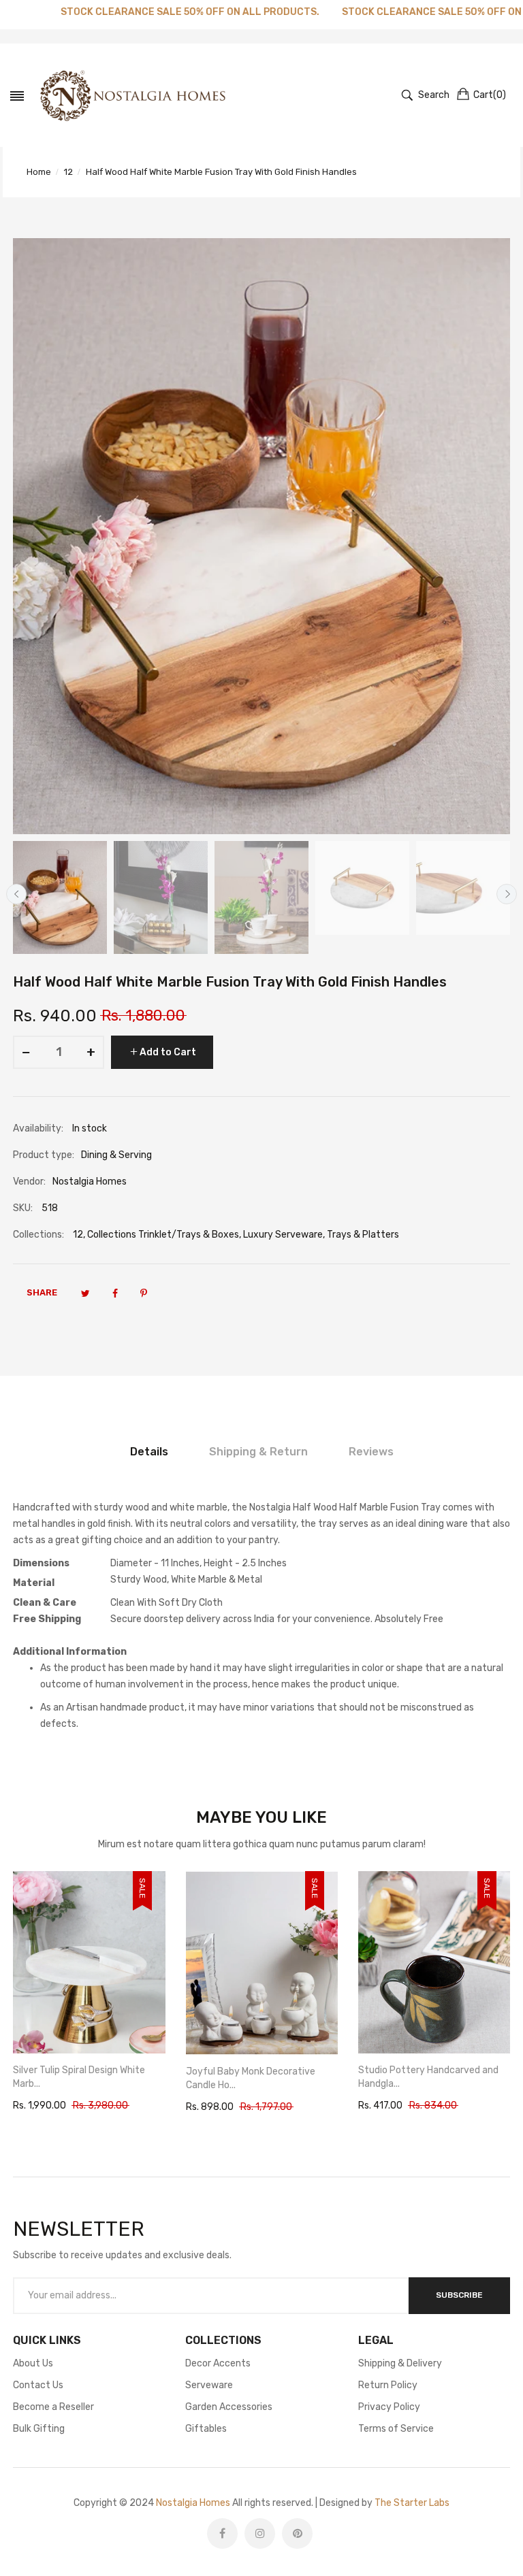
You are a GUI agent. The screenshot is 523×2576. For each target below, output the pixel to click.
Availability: (38, 1128)
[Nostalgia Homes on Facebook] (222, 2533)
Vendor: (29, 1182)
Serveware (209, 2385)
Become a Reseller (53, 2407)
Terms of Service (396, 2429)
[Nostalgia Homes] (133, 95)
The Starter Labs (412, 2503)
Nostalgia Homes (193, 2503)
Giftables (206, 2429)
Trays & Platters (363, 1235)
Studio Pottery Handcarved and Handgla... (428, 2077)
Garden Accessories (229, 2407)
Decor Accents (218, 2363)
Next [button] (507, 894)
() (490, 95)
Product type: (44, 1155)
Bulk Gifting (39, 2429)
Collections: (38, 1235)
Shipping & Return (258, 1452)
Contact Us (38, 2385)
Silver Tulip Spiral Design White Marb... (79, 2077)
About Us (33, 2363)
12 (78, 1235)
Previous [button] (16, 894)
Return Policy (388, 2385)
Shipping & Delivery (400, 2363)
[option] (60, 897)
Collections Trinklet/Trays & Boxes (163, 1235)
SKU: (23, 1208)
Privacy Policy (389, 2407)
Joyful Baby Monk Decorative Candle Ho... (251, 2078)
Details (149, 1452)
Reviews (371, 1452)
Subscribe (459, 2295)
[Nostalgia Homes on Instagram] (260, 2533)
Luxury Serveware (283, 1235)
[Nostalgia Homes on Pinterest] (297, 2533)
